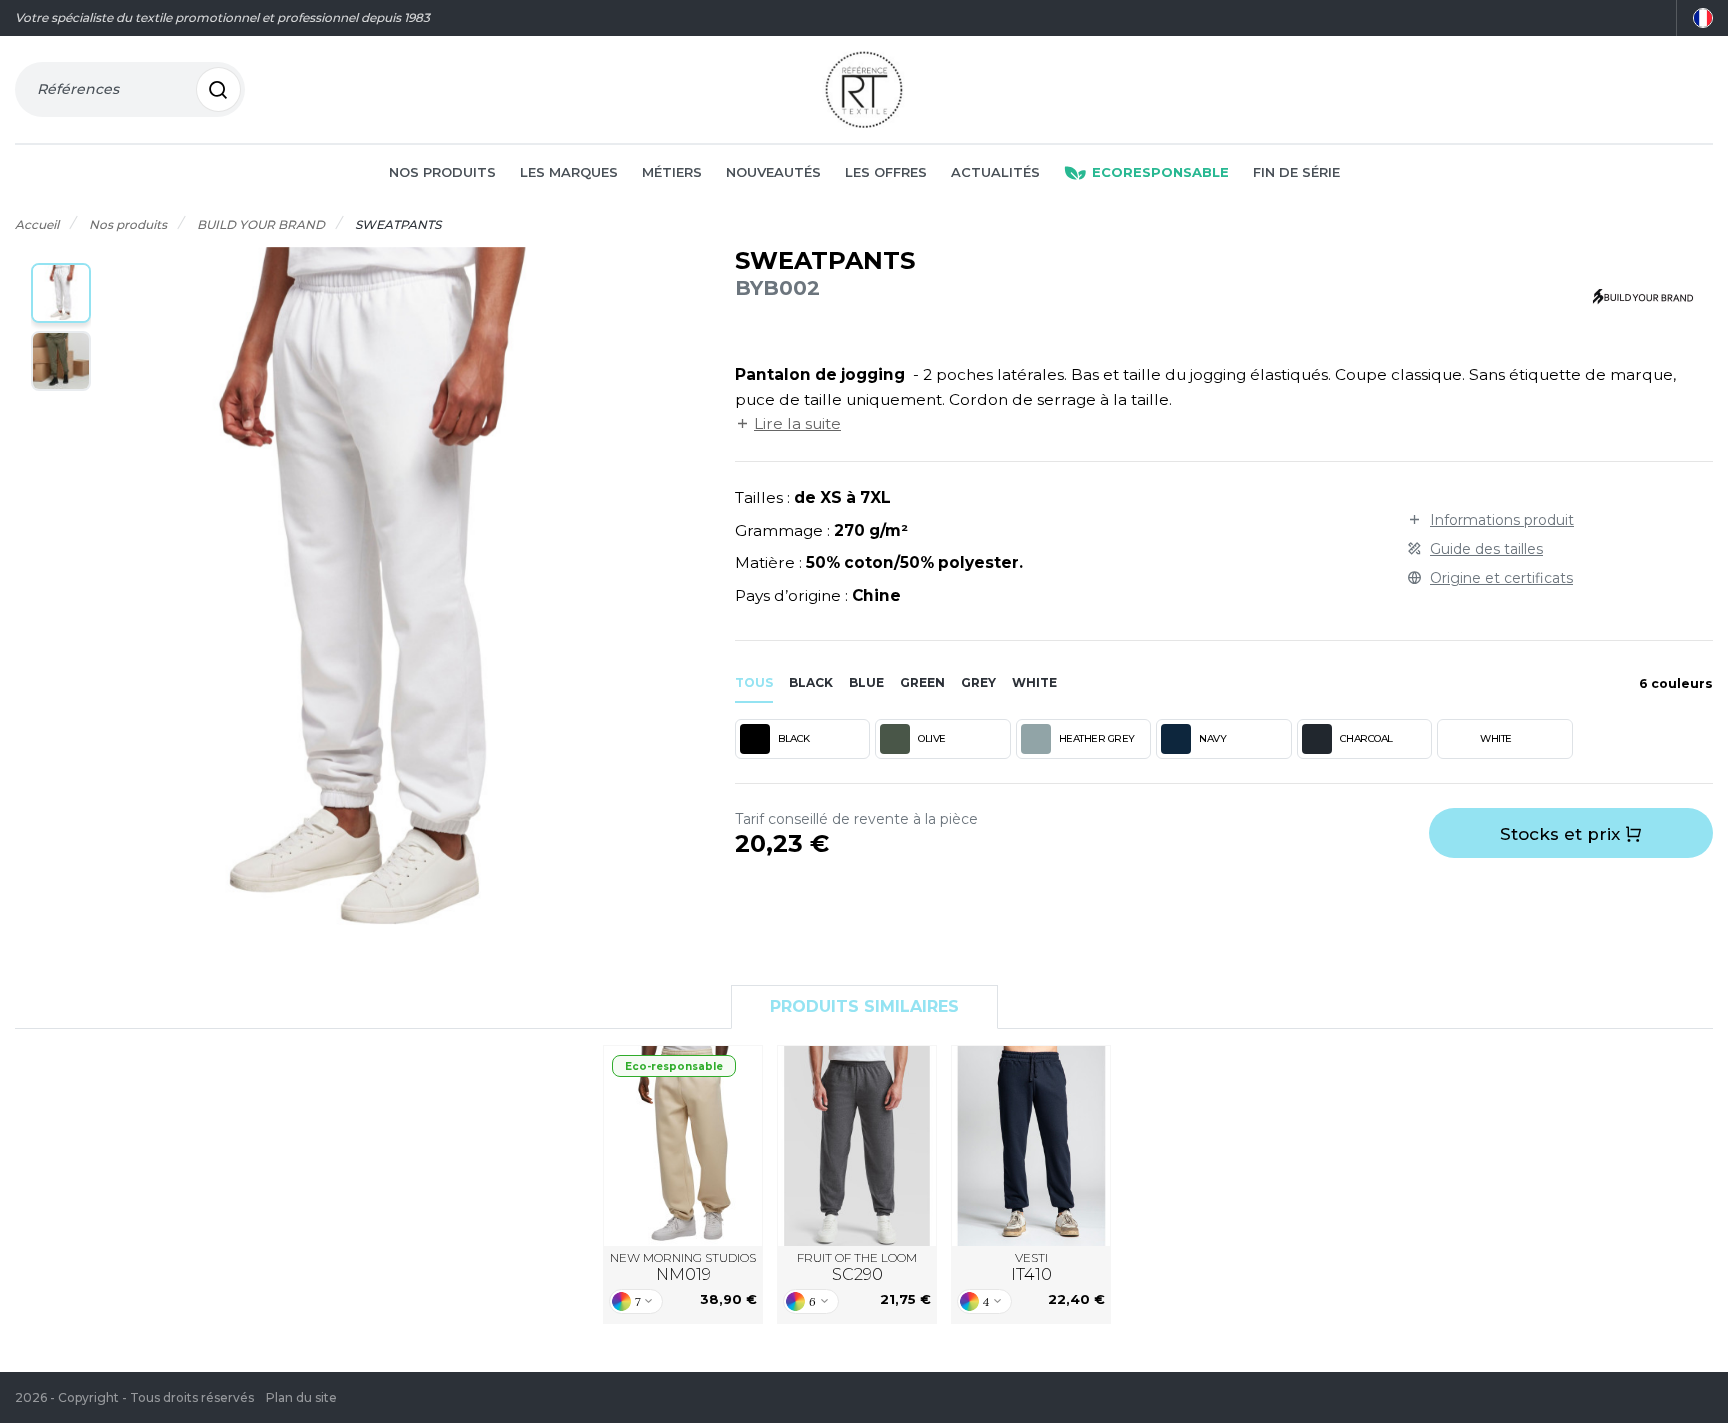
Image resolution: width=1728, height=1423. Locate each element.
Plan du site (301, 1397)
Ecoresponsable (1160, 172)
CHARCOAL (1366, 738)
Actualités (995, 172)
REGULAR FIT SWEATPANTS (683, 1145)
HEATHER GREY (1097, 738)
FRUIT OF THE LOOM (857, 1267)
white (1034, 682)
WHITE (1496, 738)
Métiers (672, 172)
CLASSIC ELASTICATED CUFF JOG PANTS (857, 1145)
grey (978, 682)
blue (866, 682)
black (811, 682)
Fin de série (1296, 172)
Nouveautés (773, 172)
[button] (61, 293)
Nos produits (442, 172)
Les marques (569, 172)
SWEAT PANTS (1031, 1145)
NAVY (1212, 738)
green (922, 682)
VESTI (1031, 1267)
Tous (754, 682)
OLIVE (932, 738)
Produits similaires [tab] (864, 1006)
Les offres (886, 172)
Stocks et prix (1562, 834)
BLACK (794, 738)
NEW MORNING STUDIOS (683, 1267)
